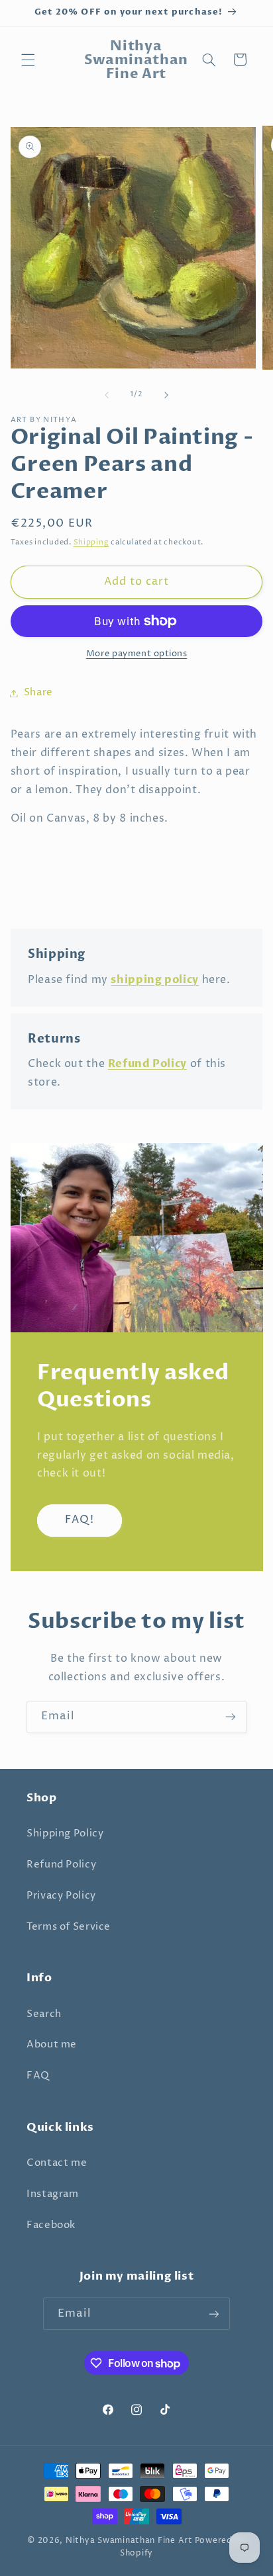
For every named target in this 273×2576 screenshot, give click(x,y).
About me (52, 2045)
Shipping (91, 542)
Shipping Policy (65, 1834)
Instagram (53, 2194)
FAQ (38, 2076)
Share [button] (38, 693)
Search (44, 2014)
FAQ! (79, 1520)
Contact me (57, 2163)
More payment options (137, 654)
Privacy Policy (61, 1896)
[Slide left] (107, 395)
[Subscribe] (231, 1717)
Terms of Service (69, 1927)
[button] (28, 60)
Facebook (51, 2225)
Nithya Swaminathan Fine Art (129, 2541)
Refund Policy (61, 1865)
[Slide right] (166, 395)
